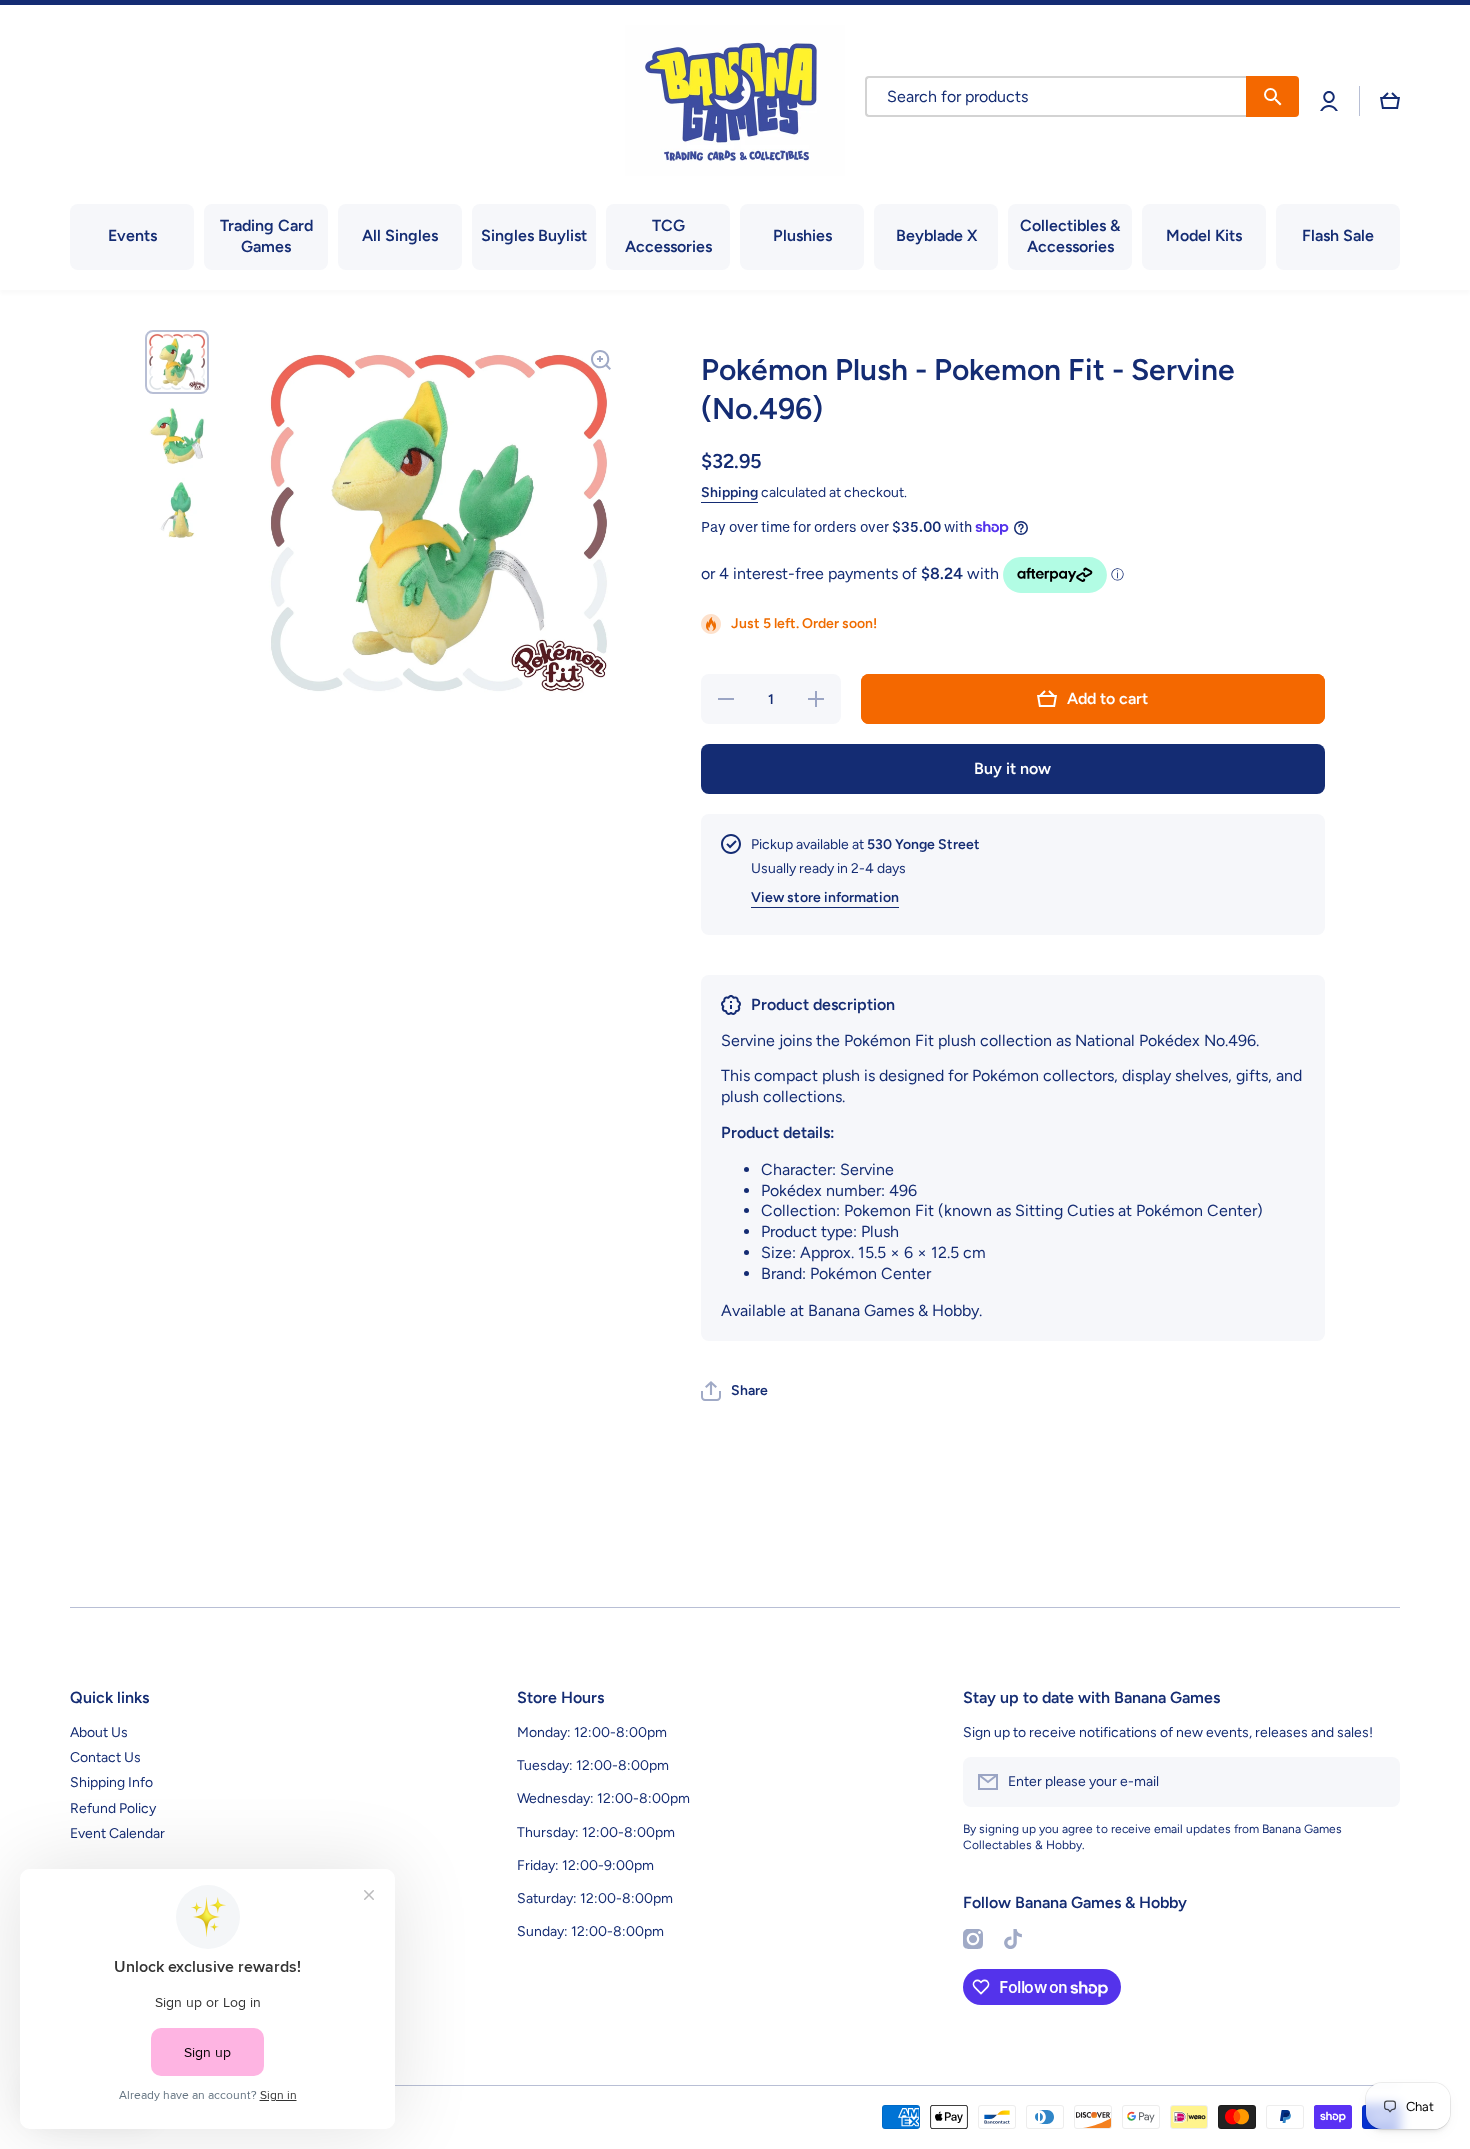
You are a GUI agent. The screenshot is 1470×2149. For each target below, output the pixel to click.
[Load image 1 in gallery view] (177, 362)
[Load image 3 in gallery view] (177, 510)
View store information (825, 897)
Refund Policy (113, 1808)
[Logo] (735, 100)
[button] (1390, 101)
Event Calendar (117, 1833)
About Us (99, 1732)
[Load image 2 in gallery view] (177, 436)
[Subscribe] (1375, 1782)
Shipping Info (111, 1782)
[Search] (1272, 96)
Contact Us (105, 1757)
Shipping (729, 492)
